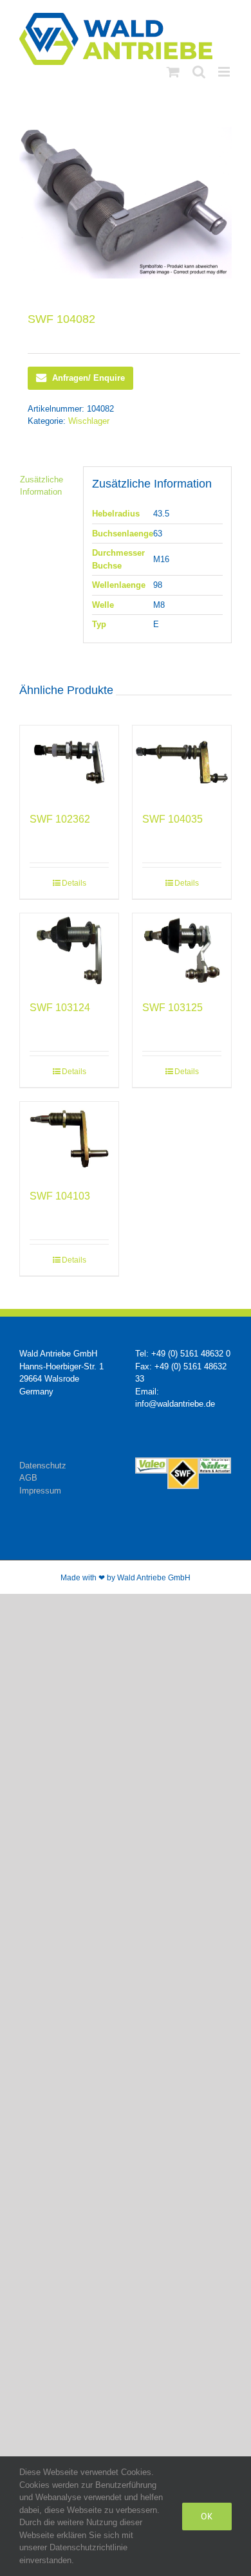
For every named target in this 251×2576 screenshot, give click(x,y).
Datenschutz (43, 1466)
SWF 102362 (60, 819)
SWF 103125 (172, 1008)
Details (74, 883)
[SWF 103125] (182, 950)
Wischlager (89, 421)
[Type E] (126, 203)
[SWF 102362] (69, 763)
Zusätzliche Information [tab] (42, 486)
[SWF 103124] (69, 950)
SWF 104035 (172, 819)
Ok (207, 2516)
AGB (28, 1478)
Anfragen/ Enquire (88, 378)
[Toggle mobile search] (199, 72)
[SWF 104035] (182, 763)
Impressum (40, 1491)
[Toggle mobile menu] (225, 72)
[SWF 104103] (69, 1139)
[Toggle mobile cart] (173, 72)
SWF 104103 (60, 1196)
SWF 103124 (60, 1008)
